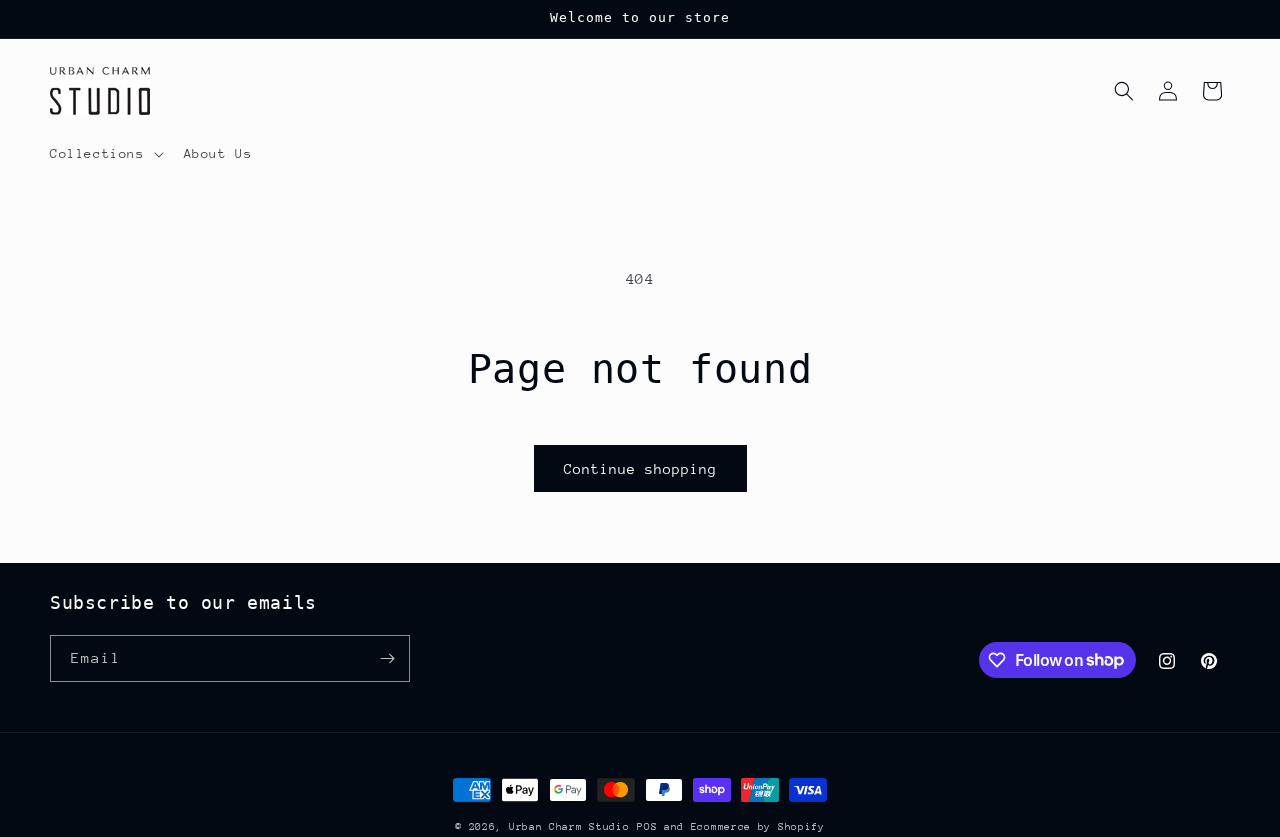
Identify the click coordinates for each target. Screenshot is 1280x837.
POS (647, 827)
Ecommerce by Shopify (758, 827)
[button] (105, 154)
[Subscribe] (387, 658)
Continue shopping (640, 469)
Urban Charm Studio (569, 827)
